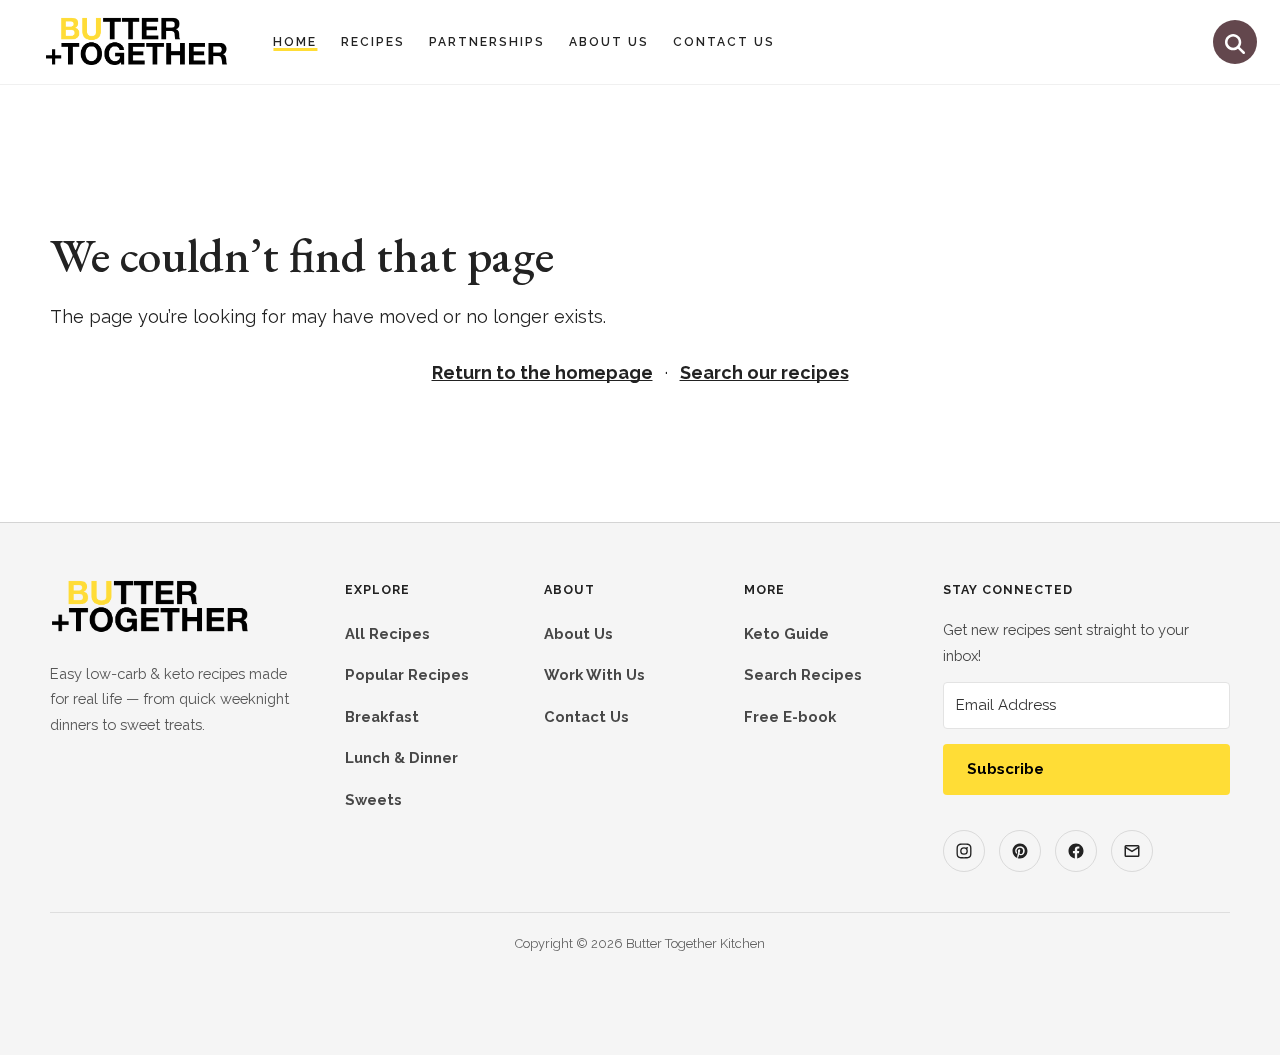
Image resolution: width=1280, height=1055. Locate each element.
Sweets (373, 799)
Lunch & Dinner (401, 757)
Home (295, 42)
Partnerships (487, 42)
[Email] (1132, 851)
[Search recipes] (1235, 42)
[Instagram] (964, 851)
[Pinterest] (1020, 851)
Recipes (373, 42)
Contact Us (724, 42)
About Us (609, 42)
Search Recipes (803, 674)
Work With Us (594, 674)
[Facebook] (1076, 851)
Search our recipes (764, 372)
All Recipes (387, 633)
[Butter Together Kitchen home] (150, 628)
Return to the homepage (542, 372)
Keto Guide (786, 633)
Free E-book (790, 716)
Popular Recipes (407, 674)
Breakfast (382, 716)
